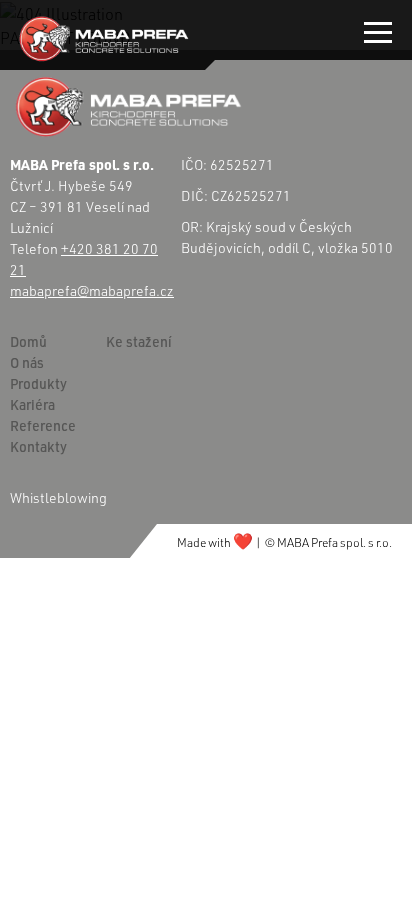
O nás (27, 362)
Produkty (38, 383)
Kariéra (32, 404)
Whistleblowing (58, 497)
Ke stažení (139, 341)
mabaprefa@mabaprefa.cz (92, 290)
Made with (215, 542)
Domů (28, 341)
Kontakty (38, 446)
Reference (43, 425)
